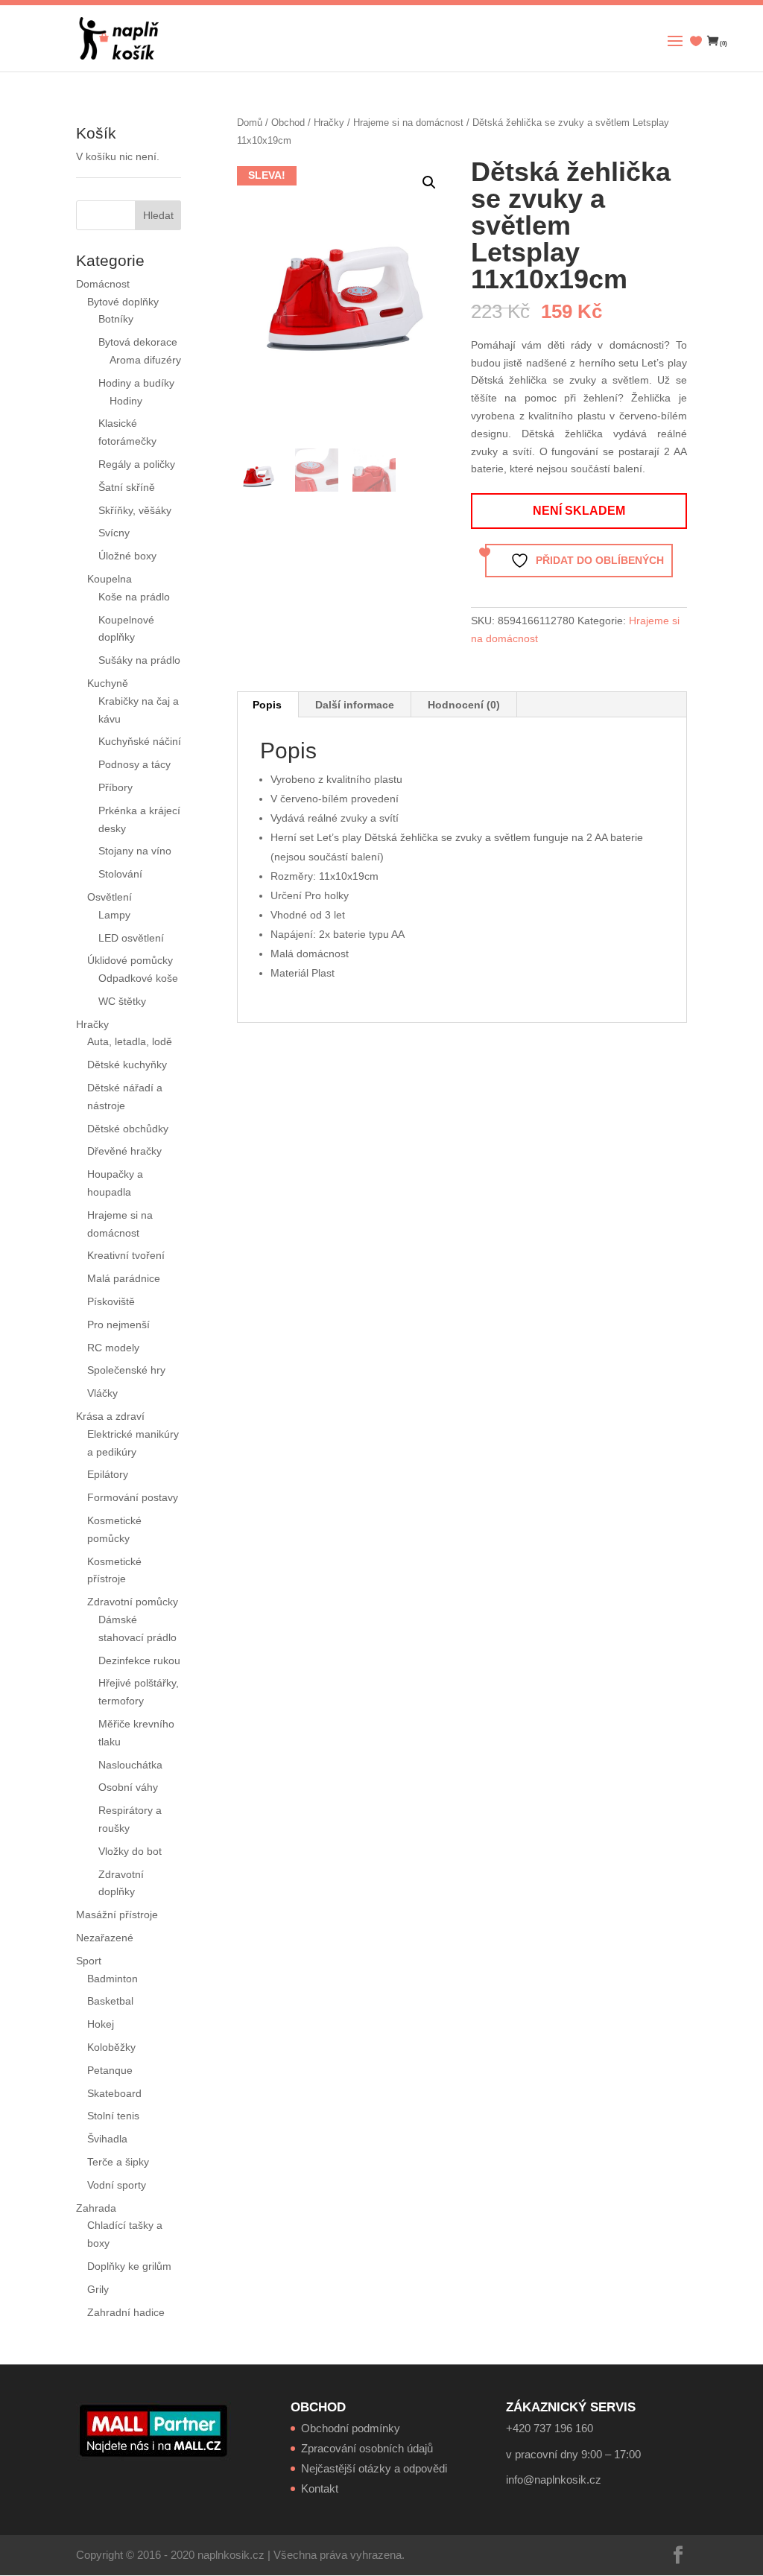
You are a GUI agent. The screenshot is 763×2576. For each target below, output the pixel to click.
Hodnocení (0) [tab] (464, 705)
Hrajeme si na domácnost (408, 123)
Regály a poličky (137, 464)
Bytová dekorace (138, 342)
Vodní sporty (117, 2185)
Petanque (110, 2070)
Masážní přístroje (117, 1914)
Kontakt (320, 2488)
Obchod (288, 123)
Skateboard (114, 2093)
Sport (89, 1961)
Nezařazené (105, 1938)
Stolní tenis (113, 2116)
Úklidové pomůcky (130, 960)
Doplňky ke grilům (129, 2266)
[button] (429, 183)
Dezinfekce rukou (139, 1660)
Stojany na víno (135, 851)
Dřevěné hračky (124, 1151)
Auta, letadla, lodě (130, 1041)
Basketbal (110, 2001)
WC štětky (122, 1001)
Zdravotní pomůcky (133, 1602)
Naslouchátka (130, 1765)
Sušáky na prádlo (139, 660)
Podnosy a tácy (134, 764)
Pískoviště (111, 1301)
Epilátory (108, 1474)
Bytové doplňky (123, 302)
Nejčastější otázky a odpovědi (374, 2468)
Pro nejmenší (118, 1325)
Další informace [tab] (355, 705)
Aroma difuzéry (145, 360)
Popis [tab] (267, 705)
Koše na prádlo (134, 597)
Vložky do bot (130, 1851)
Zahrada (96, 2208)
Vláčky (102, 1393)
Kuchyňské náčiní (140, 741)
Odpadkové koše (138, 978)
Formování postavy (133, 1497)
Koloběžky (111, 2047)
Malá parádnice (124, 1278)
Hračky (329, 123)
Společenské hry (126, 1370)
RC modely (113, 1348)
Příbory (115, 787)
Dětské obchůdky (128, 1129)
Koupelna (110, 579)
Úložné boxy (127, 556)
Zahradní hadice (126, 2312)
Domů (250, 123)
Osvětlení (110, 897)
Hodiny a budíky (136, 383)
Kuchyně (108, 683)
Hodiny (126, 401)
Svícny (114, 533)
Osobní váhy (128, 1787)
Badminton (113, 1979)
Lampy (114, 915)
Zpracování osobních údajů (367, 2448)
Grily (98, 2289)
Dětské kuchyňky (127, 1065)
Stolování (120, 874)
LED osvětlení (131, 938)
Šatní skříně (127, 487)
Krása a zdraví (110, 1416)
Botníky (116, 319)
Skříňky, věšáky (135, 510)
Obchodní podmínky (351, 2428)
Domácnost (103, 284)
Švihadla (107, 2139)
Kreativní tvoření (126, 1255)
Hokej (101, 2024)
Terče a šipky (118, 2162)
